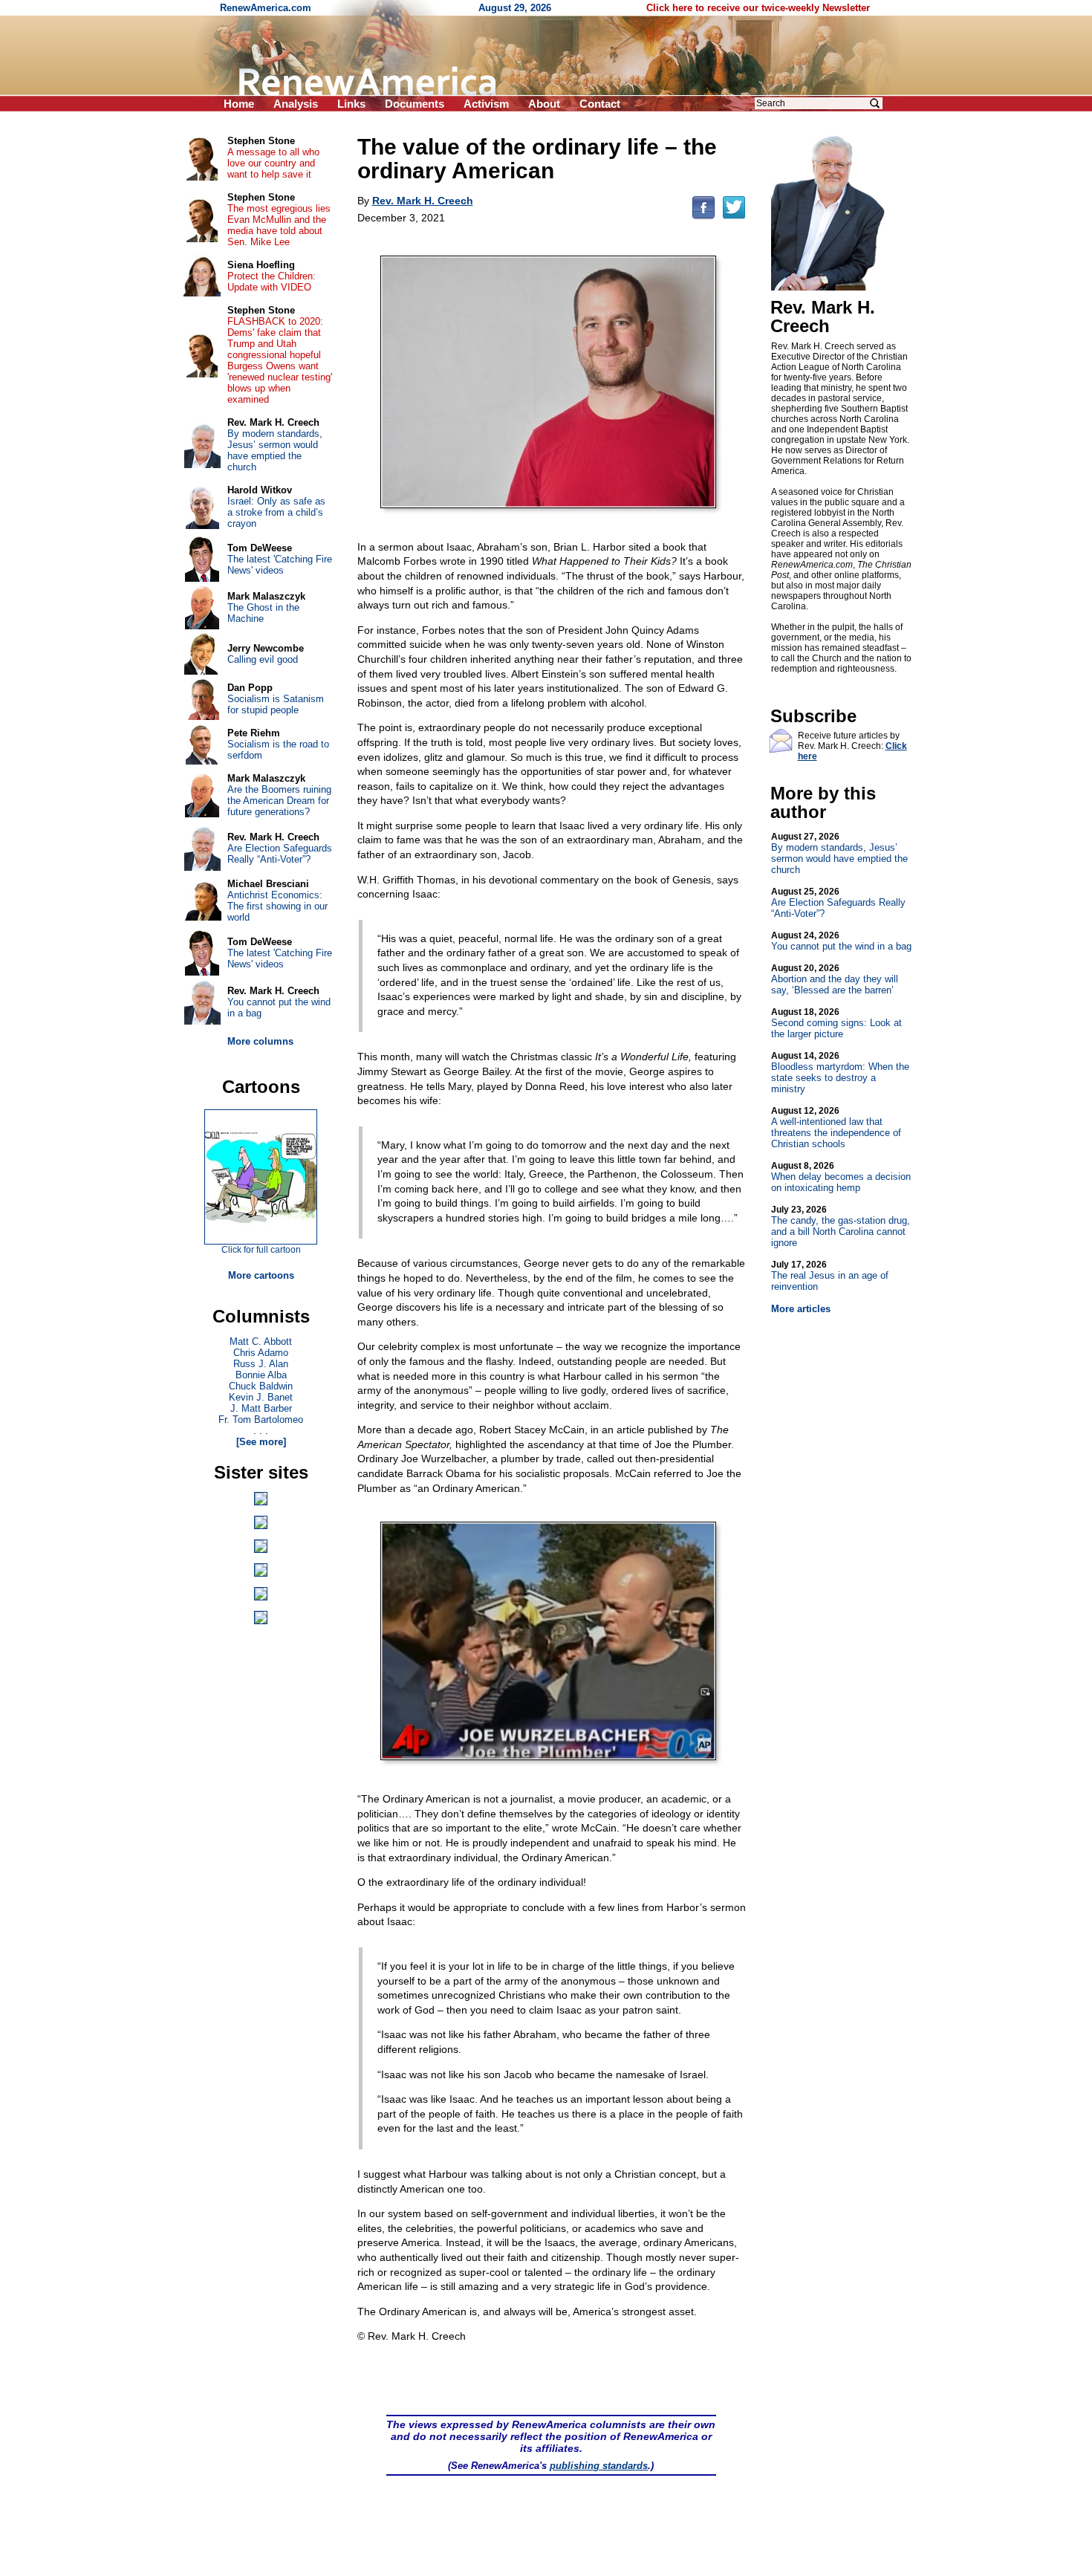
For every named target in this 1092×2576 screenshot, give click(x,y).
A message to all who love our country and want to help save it (273, 163)
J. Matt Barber (261, 1408)
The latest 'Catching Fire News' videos (280, 565)
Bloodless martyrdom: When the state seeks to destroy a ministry (840, 1073)
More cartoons (261, 1275)
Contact (600, 104)
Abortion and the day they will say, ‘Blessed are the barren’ (835, 979)
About (544, 104)
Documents (415, 104)
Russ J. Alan (261, 1364)
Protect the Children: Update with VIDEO (272, 282)
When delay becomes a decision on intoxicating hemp (841, 1177)
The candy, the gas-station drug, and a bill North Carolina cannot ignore (841, 1226)
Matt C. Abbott (261, 1341)
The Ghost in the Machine (263, 613)
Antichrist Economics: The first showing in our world (277, 906)
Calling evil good (263, 659)
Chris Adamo (261, 1353)
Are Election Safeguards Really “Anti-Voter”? (838, 903)
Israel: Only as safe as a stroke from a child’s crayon (276, 512)
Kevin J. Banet (261, 1397)
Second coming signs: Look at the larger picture (836, 1023)
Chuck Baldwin (261, 1386)
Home (239, 104)
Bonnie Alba (261, 1375)
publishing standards (599, 2466)
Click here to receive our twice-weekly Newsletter (758, 8)
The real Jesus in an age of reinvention (830, 1276)
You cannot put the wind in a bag (841, 941)
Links (351, 104)
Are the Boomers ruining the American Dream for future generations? (279, 801)
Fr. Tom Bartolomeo (261, 1420)
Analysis (296, 104)
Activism (486, 104)
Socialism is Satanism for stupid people (276, 704)
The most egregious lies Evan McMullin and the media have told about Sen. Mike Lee (279, 225)
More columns (260, 1041)
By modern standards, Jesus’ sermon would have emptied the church (839, 853)
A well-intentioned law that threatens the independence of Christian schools (836, 1128)
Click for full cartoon (261, 1250)
